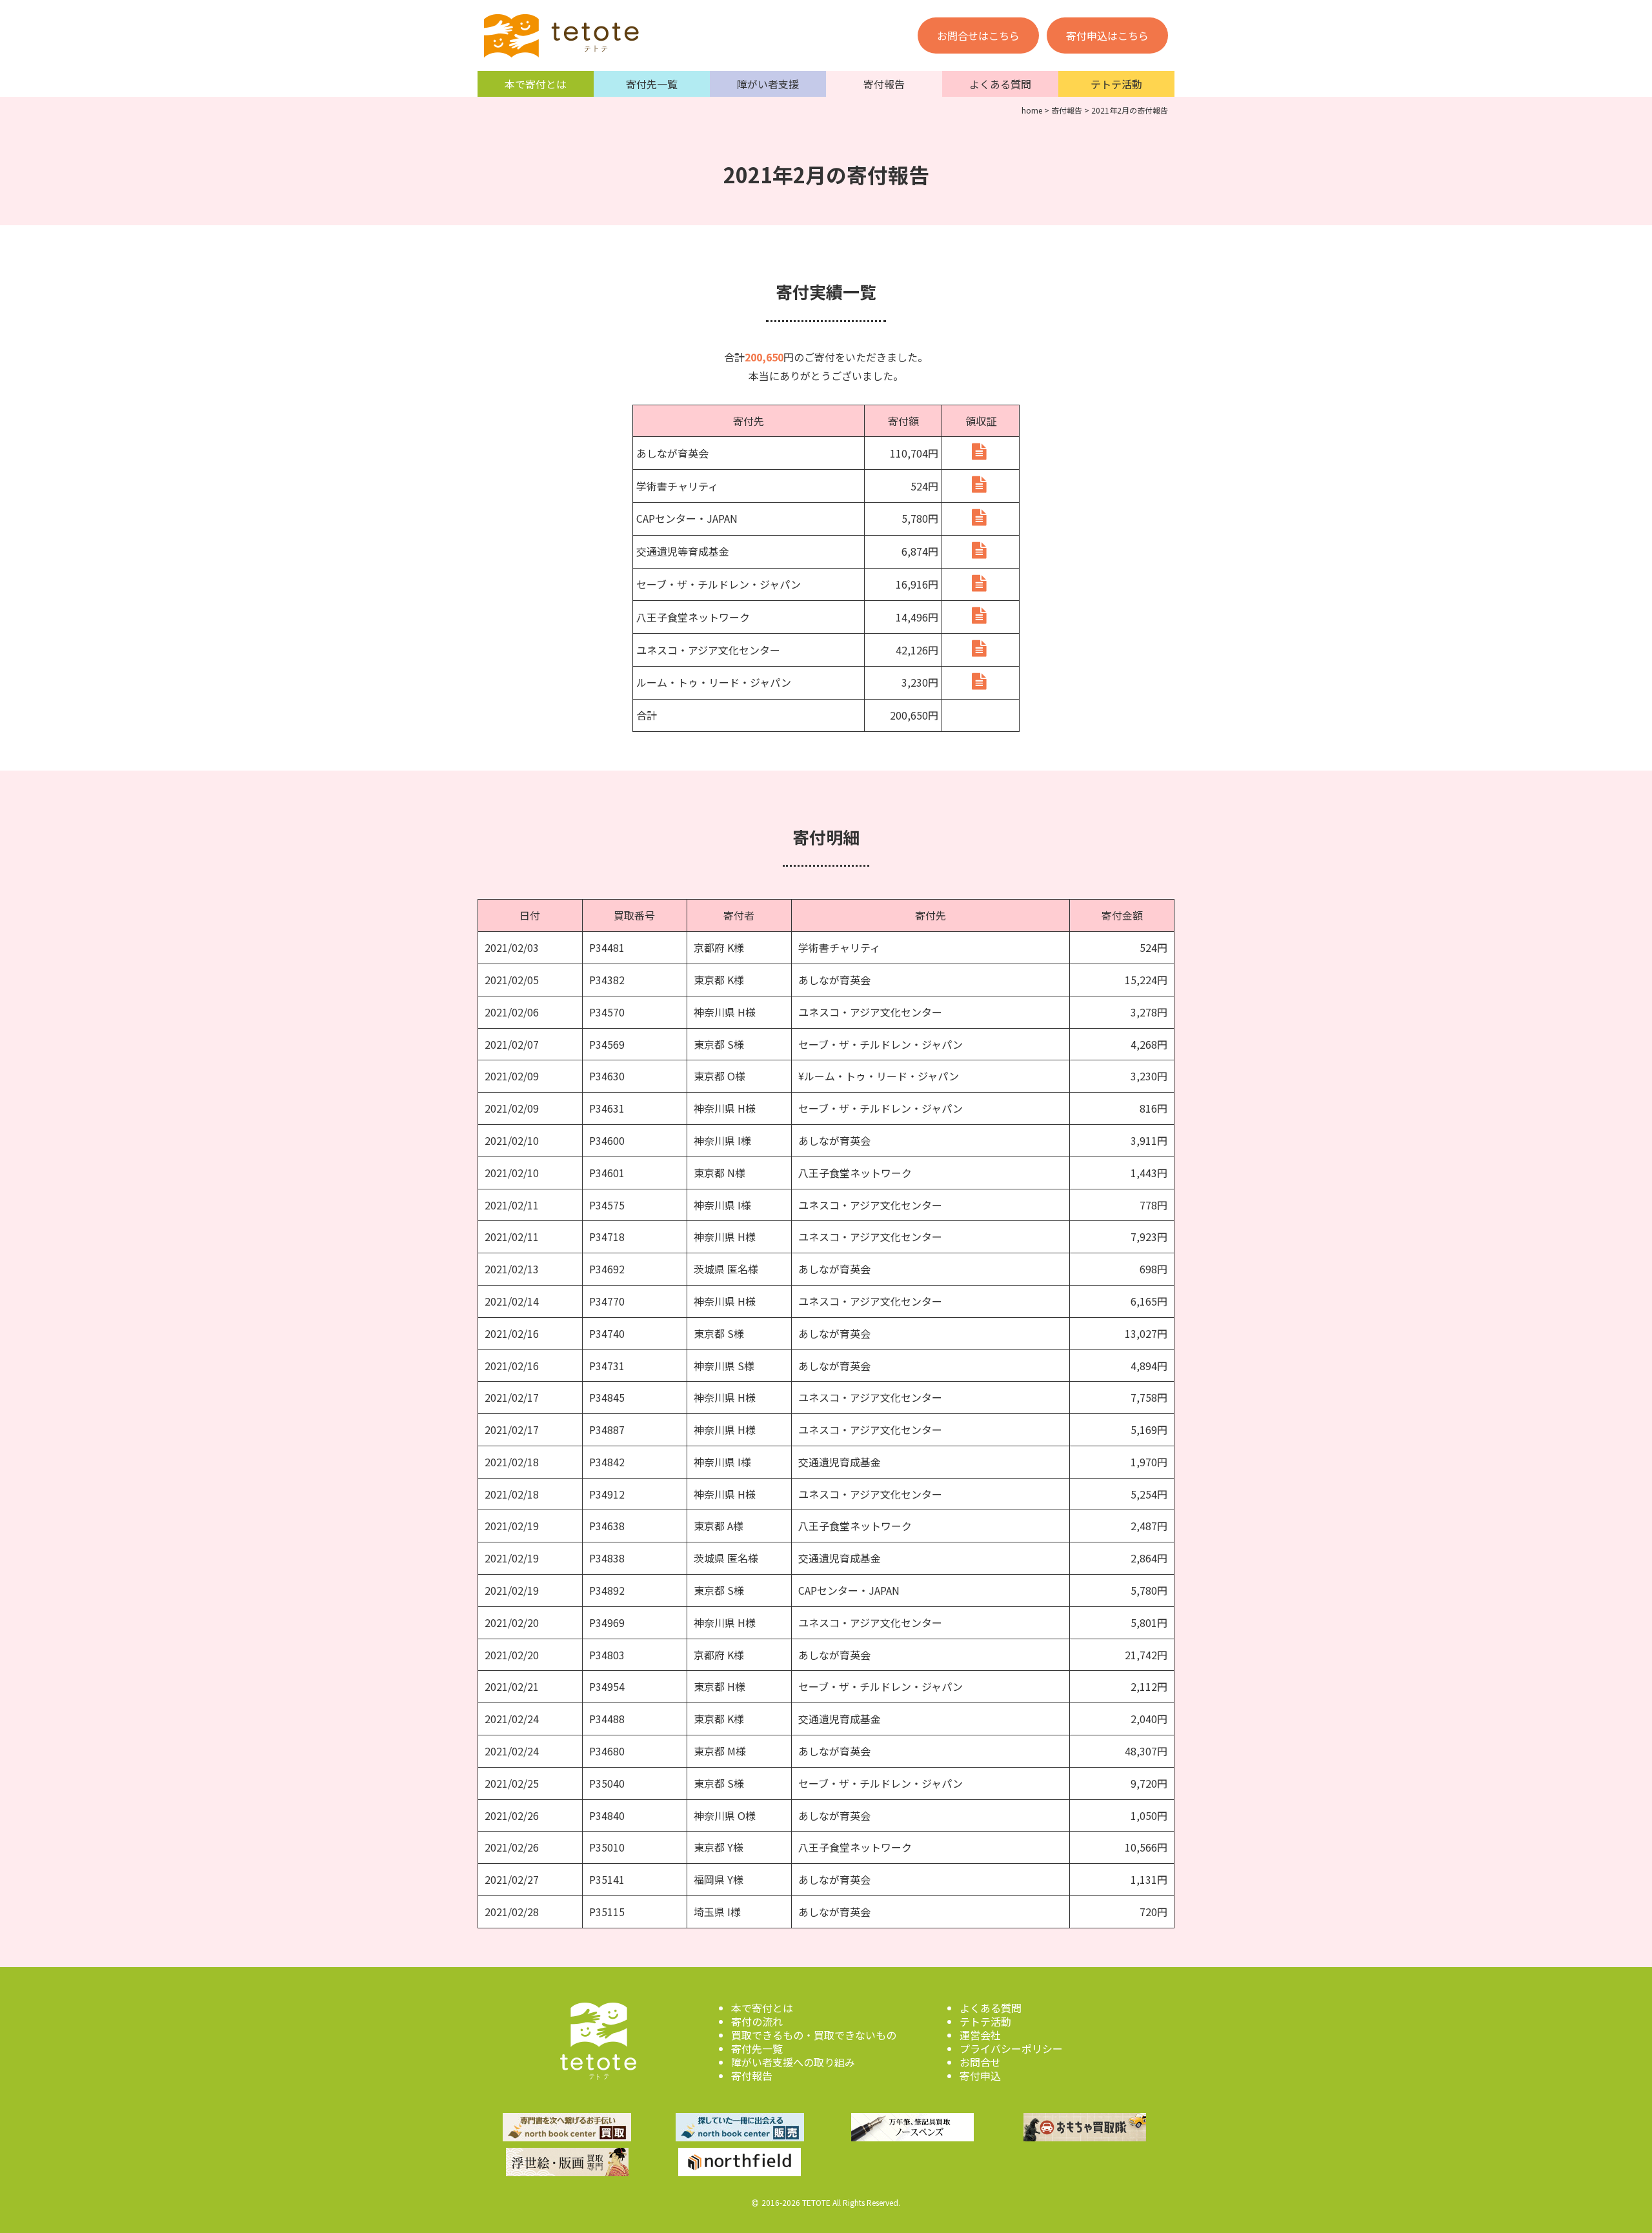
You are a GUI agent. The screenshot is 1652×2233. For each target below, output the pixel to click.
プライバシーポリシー (1011, 2048)
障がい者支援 (768, 84)
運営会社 (980, 2035)
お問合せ (980, 2062)
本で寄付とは (536, 84)
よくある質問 (1000, 84)
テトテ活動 (1116, 84)
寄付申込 (980, 2076)
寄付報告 (884, 84)
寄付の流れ (757, 2021)
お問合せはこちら (978, 35)
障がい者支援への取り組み (793, 2062)
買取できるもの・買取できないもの (814, 2035)
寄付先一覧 (652, 84)
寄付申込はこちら (1107, 35)
